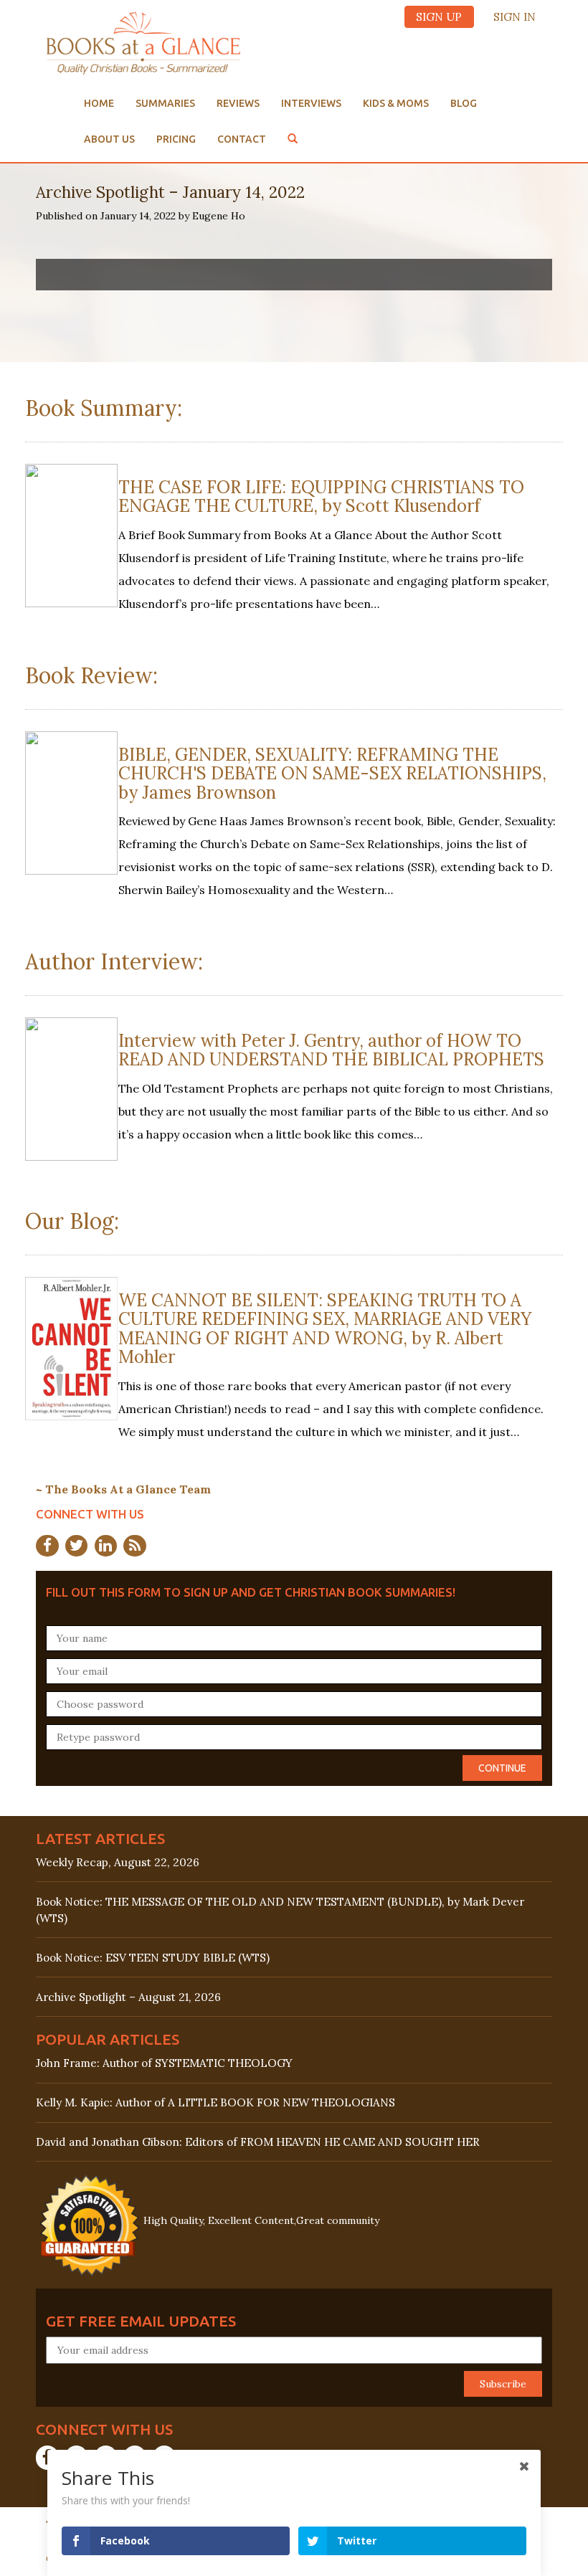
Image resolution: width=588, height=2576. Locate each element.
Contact (242, 139)
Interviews (311, 103)
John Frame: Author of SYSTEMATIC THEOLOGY (164, 2063)
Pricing (176, 139)
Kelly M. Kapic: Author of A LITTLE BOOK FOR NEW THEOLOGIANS (215, 2102)
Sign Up (439, 17)
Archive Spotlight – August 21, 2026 (128, 1997)
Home (99, 103)
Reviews (238, 103)
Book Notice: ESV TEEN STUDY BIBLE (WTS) (153, 1958)
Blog (464, 103)
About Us (109, 139)
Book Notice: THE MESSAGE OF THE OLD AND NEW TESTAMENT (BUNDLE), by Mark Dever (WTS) (280, 1910)
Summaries (165, 103)
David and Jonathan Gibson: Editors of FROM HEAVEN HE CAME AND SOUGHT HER (258, 2142)
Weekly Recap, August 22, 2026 (118, 1862)
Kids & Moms (396, 103)
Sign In (514, 17)
